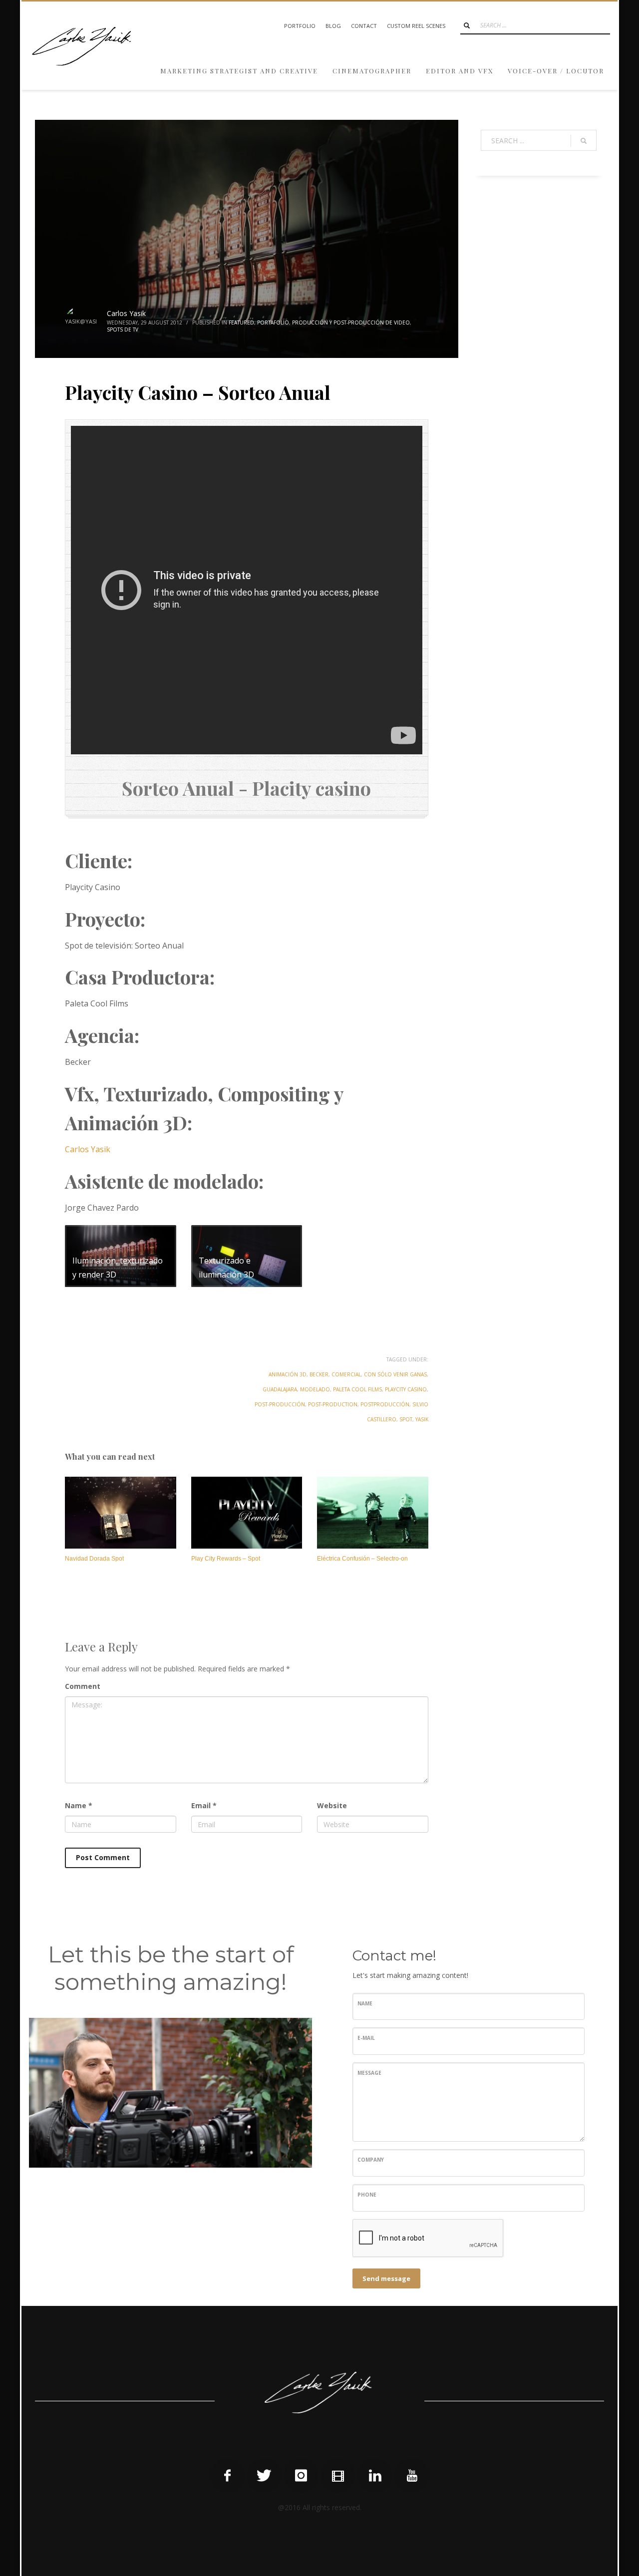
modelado (315, 1389)
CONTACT (364, 26)
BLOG (333, 26)
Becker (319, 1374)
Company (371, 2160)
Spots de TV (123, 329)
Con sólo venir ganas (395, 1374)
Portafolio (273, 322)
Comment (83, 1686)
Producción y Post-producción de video (351, 322)
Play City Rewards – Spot (226, 1559)
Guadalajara (280, 1389)
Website (332, 1805)
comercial (346, 1374)
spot (406, 1419)
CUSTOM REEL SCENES (416, 26)
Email (204, 1805)
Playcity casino (406, 1389)
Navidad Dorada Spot (94, 1559)
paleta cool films (357, 1389)
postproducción (385, 1404)
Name (79, 1805)
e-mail (366, 2038)
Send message (386, 2278)
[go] (467, 25)
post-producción (280, 1404)
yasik (422, 1419)
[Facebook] (227, 2476)
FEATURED (241, 322)
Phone (367, 2195)
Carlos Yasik (126, 313)
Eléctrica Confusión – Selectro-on (362, 1559)
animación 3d (288, 1374)
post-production (333, 1404)
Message (369, 2073)
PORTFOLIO (300, 26)
